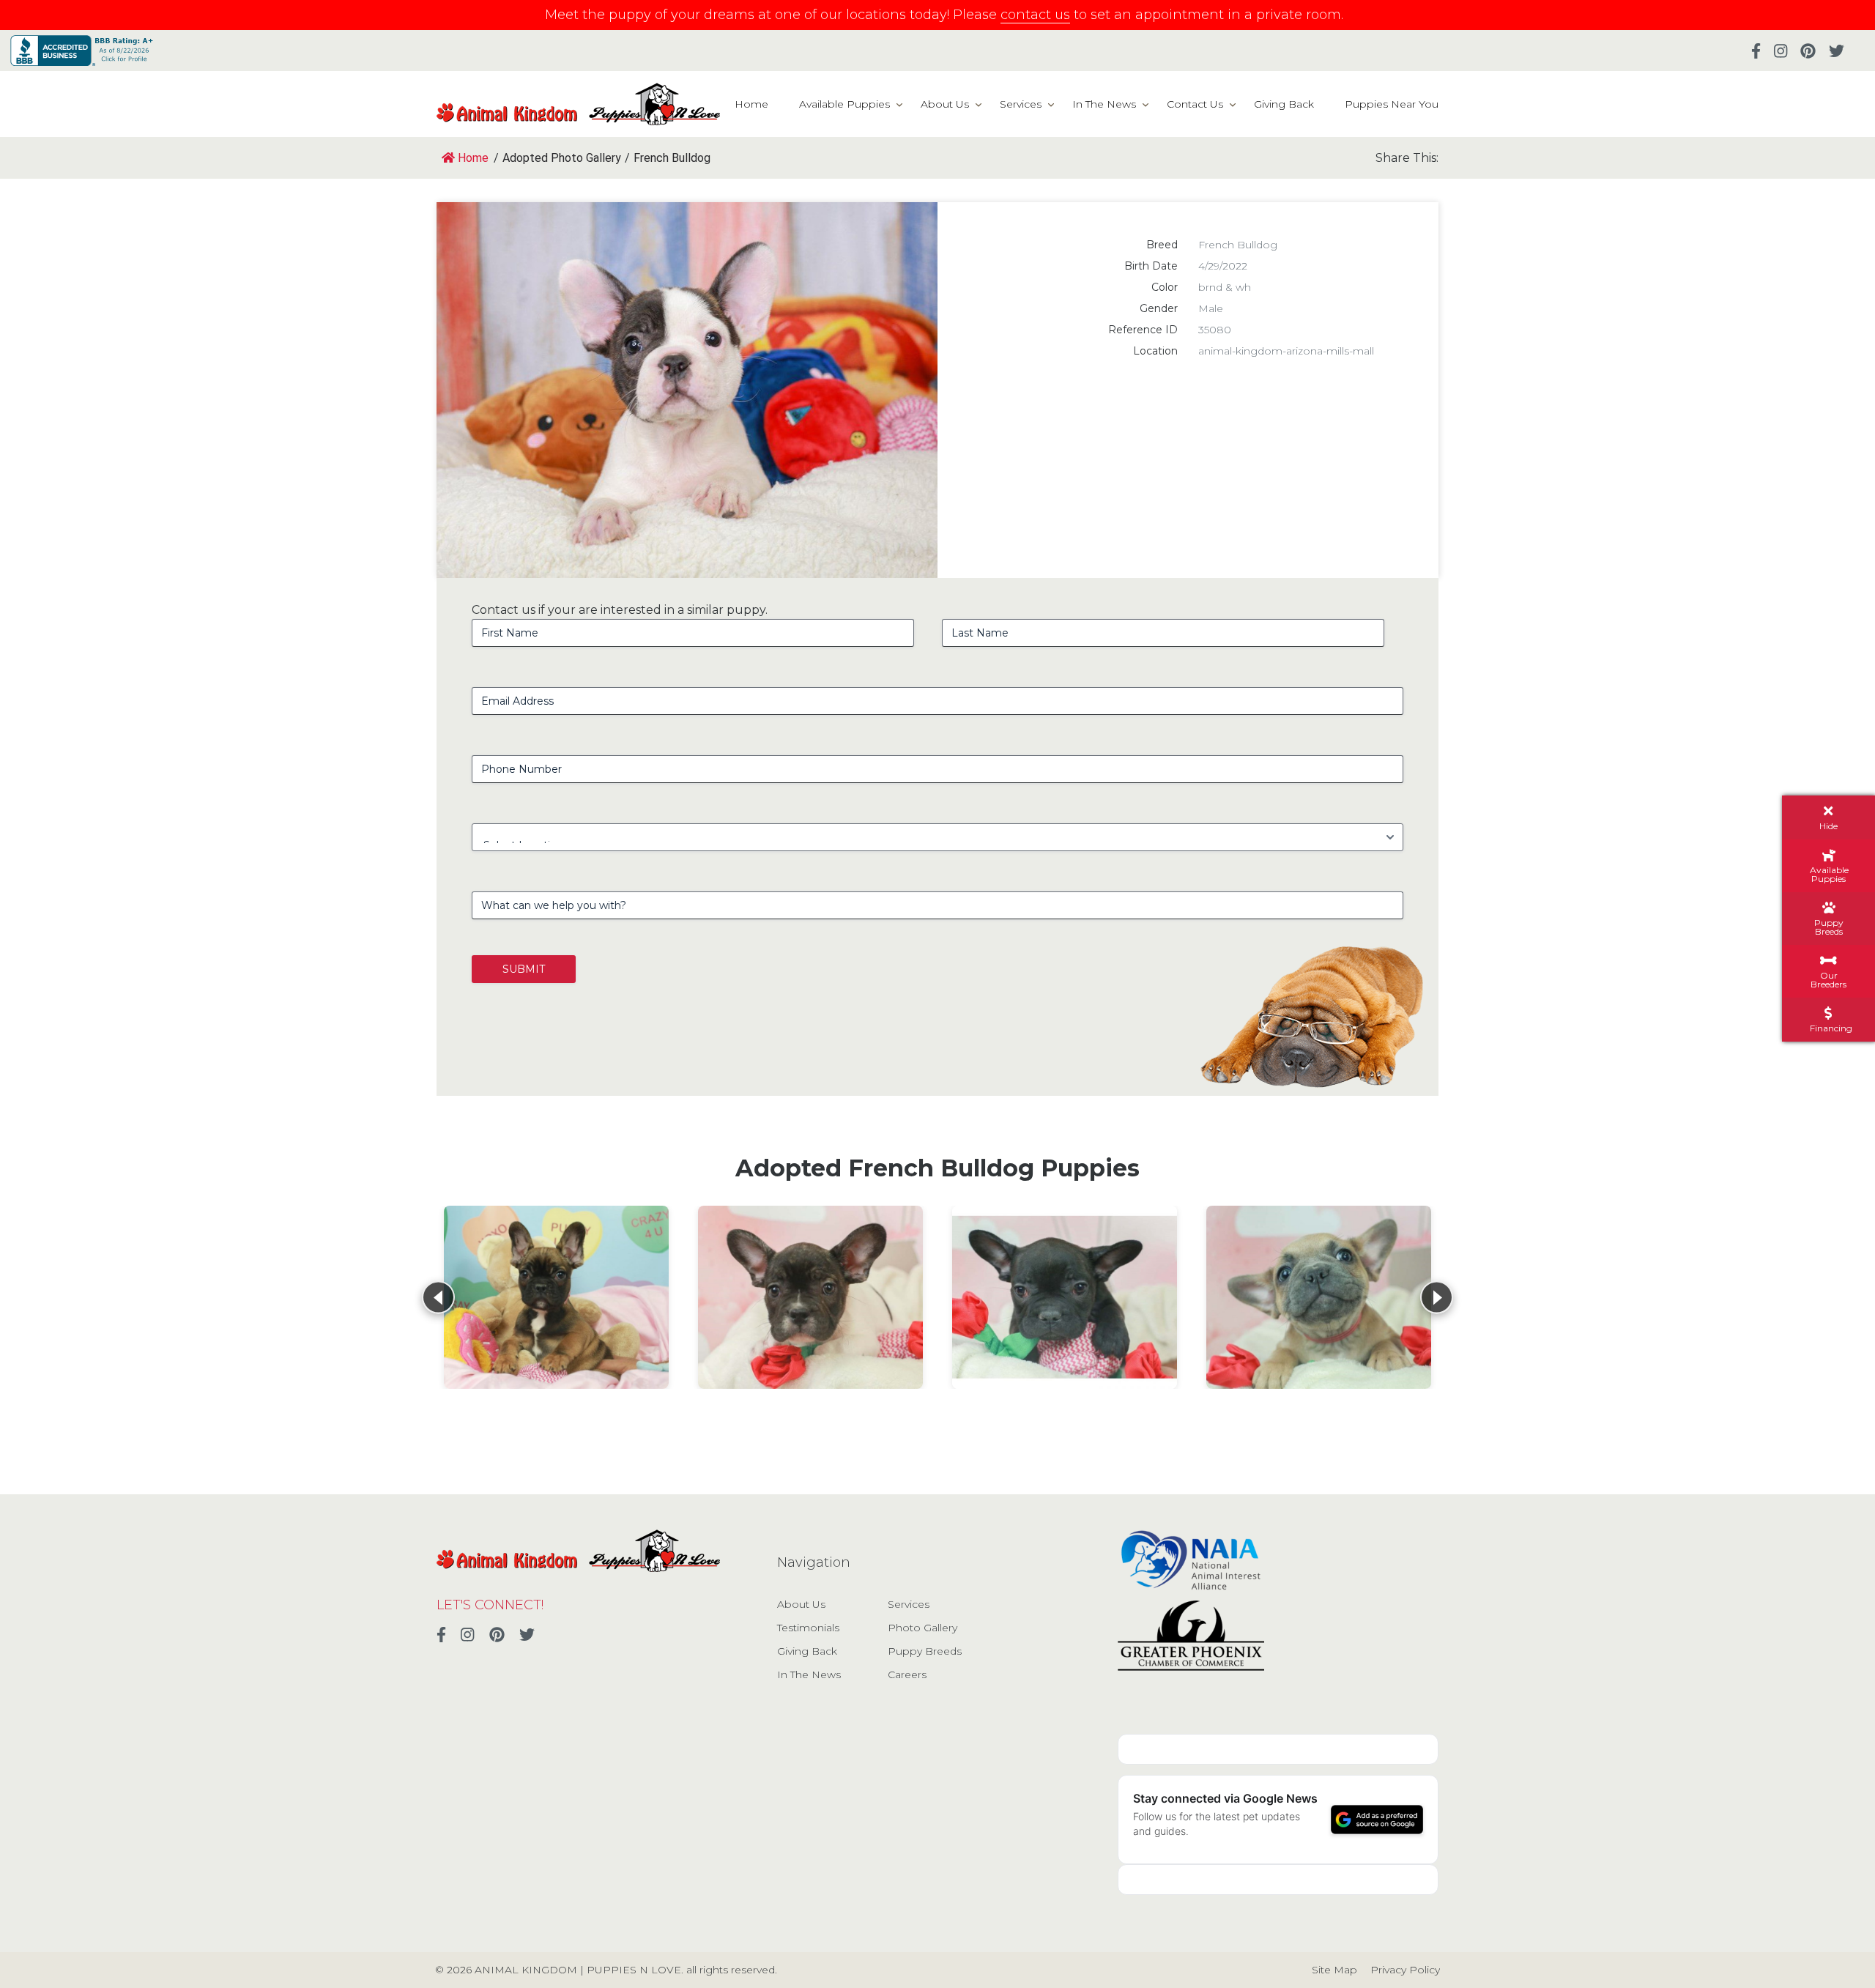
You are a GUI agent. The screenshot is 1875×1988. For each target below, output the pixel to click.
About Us (945, 104)
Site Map (1334, 1970)
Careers (907, 1674)
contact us (1035, 15)
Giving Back (1284, 104)
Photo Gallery (922, 1628)
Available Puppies (844, 104)
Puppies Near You (1392, 104)
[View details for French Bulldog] (556, 1297)
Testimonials (808, 1628)
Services (1021, 104)
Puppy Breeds (925, 1651)
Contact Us (1195, 104)
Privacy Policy (1405, 1970)
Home (751, 104)
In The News (1104, 104)
